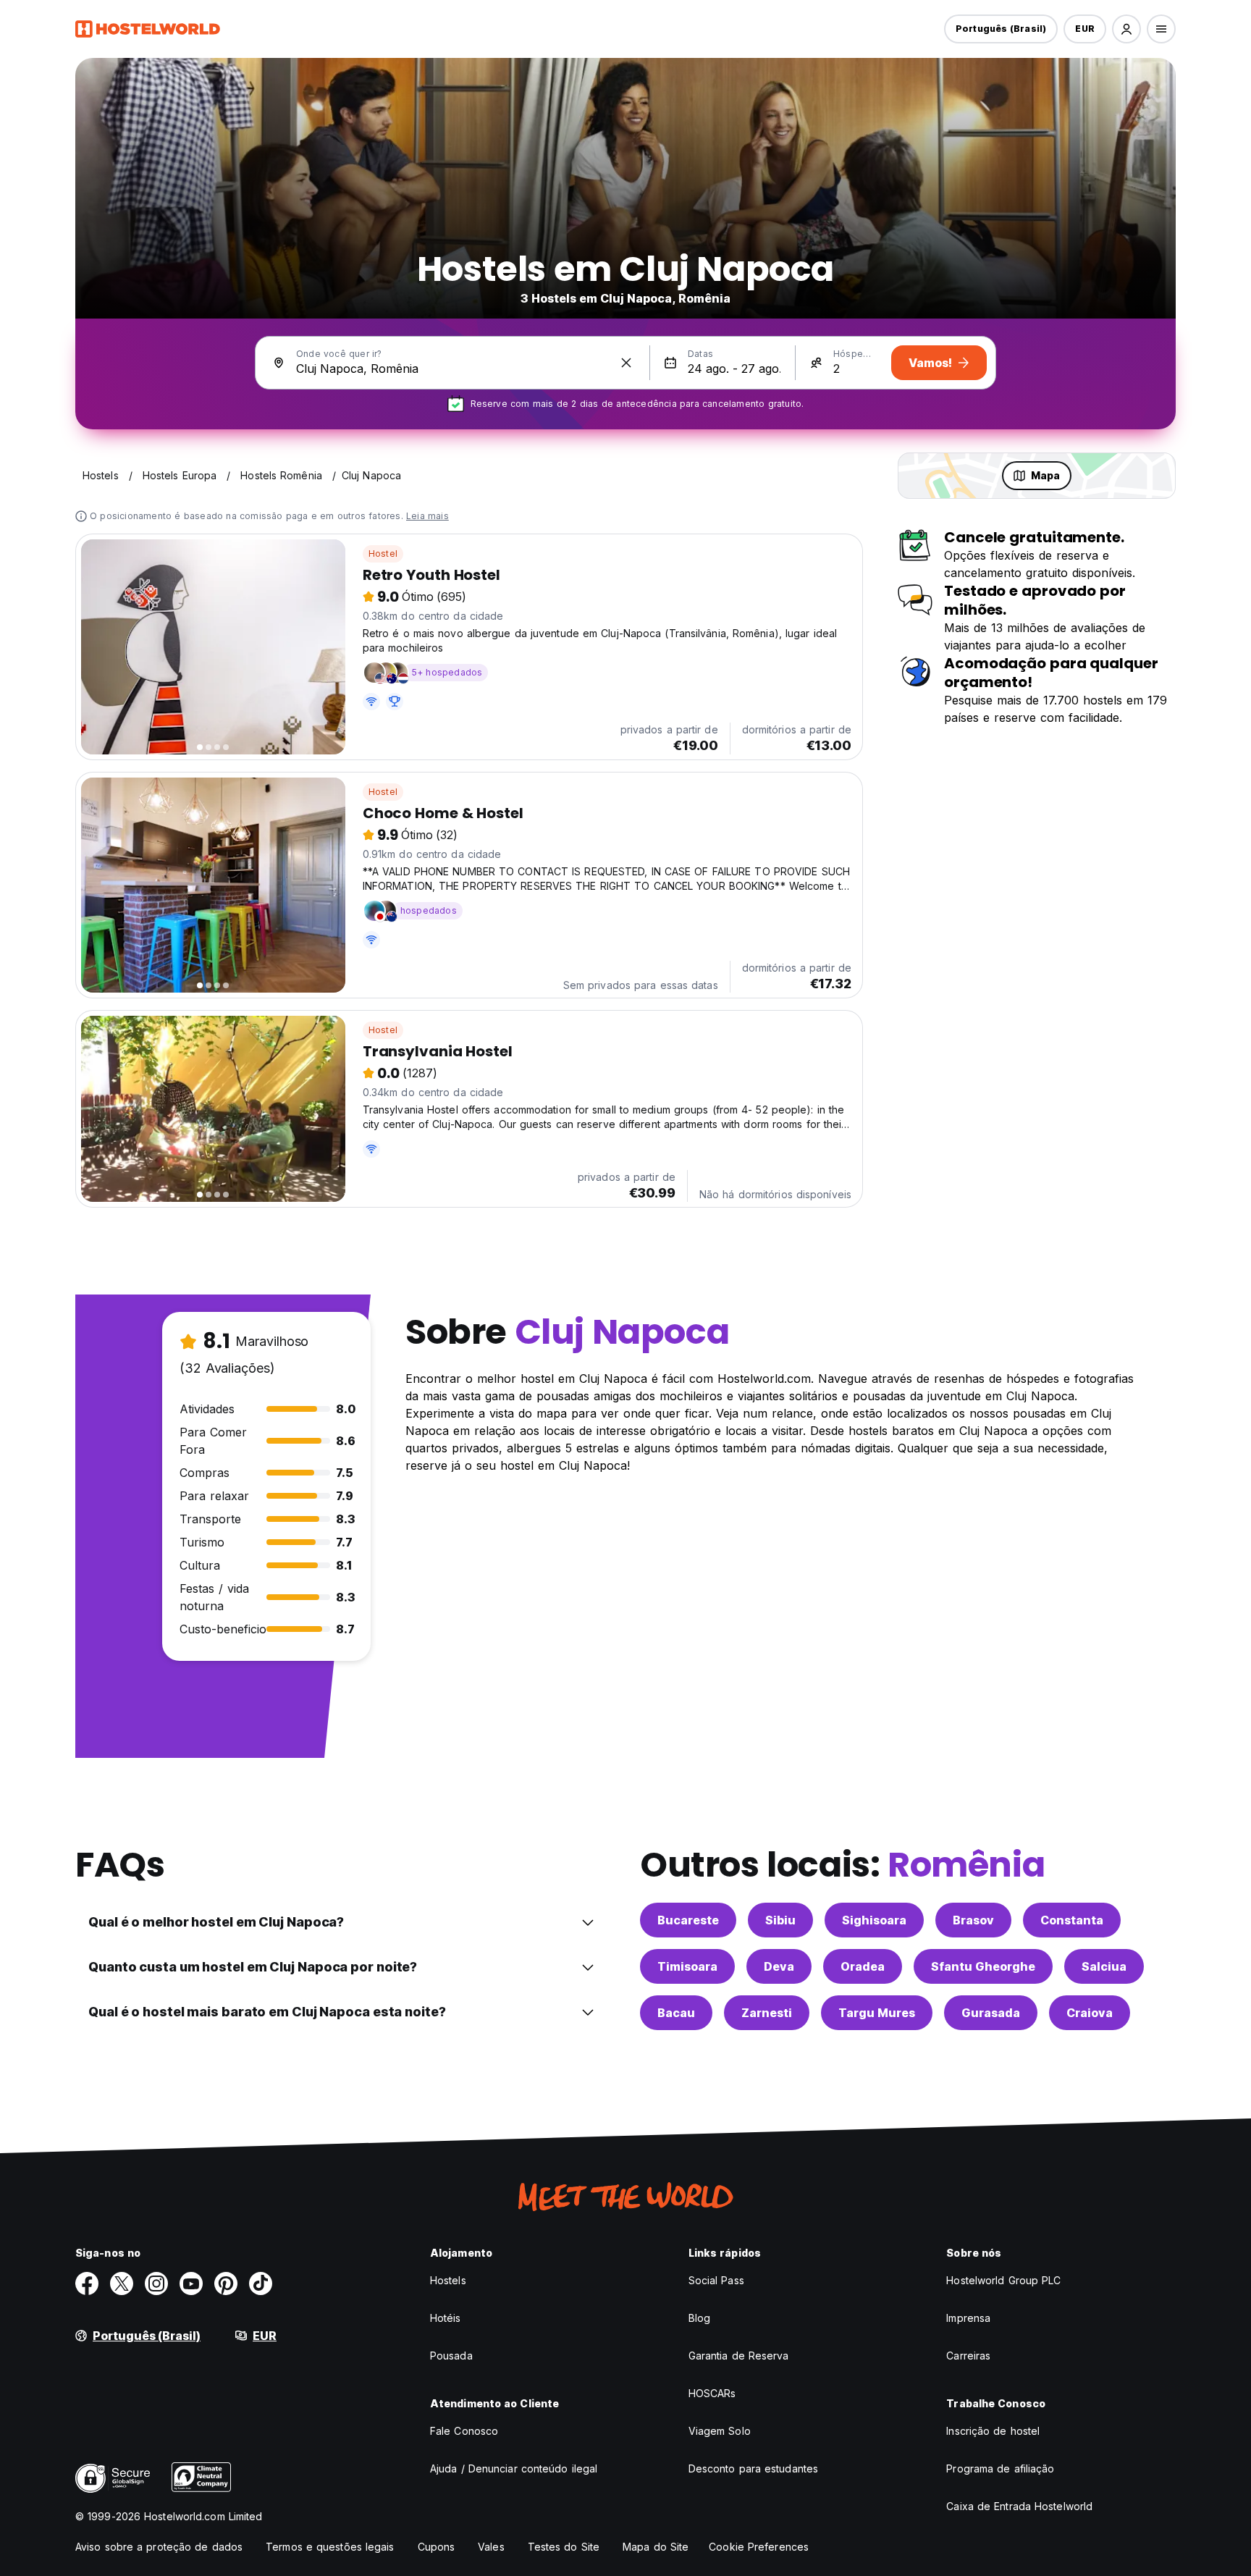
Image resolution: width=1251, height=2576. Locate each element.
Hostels (448, 2280)
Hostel (383, 553)
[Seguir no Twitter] (122, 2284)
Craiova (1090, 2013)
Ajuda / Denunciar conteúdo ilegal (514, 2468)
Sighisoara (874, 1920)
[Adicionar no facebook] (87, 2284)
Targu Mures (877, 2013)
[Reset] (626, 363)
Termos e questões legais (330, 2547)
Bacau (676, 2013)
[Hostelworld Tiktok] (261, 2284)
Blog (699, 2318)
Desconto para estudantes (753, 2468)
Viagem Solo (720, 2431)
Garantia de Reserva (739, 2356)
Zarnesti (767, 2013)
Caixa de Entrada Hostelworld (1019, 2506)
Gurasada (991, 2013)
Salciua (1104, 1966)
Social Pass (716, 2280)
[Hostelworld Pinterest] (226, 2284)
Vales (491, 2547)
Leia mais (427, 516)
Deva (779, 1966)
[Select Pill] (1126, 29)
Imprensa (968, 2318)
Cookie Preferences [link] (759, 2547)
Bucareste (688, 1920)
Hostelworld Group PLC (1003, 2280)
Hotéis (446, 2318)
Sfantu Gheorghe (983, 1966)
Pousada (451, 2356)
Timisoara (687, 1966)
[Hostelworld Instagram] (156, 2284)
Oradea (863, 1966)
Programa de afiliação (1000, 2468)
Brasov (973, 1920)
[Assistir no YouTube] (191, 2284)
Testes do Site (564, 2547)
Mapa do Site (656, 2547)
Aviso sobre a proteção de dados (159, 2547)
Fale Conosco (464, 2431)
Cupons (437, 2547)
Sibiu (780, 1920)
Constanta (1072, 1920)
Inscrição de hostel (993, 2431)
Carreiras (968, 2356)
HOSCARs (712, 2393)
